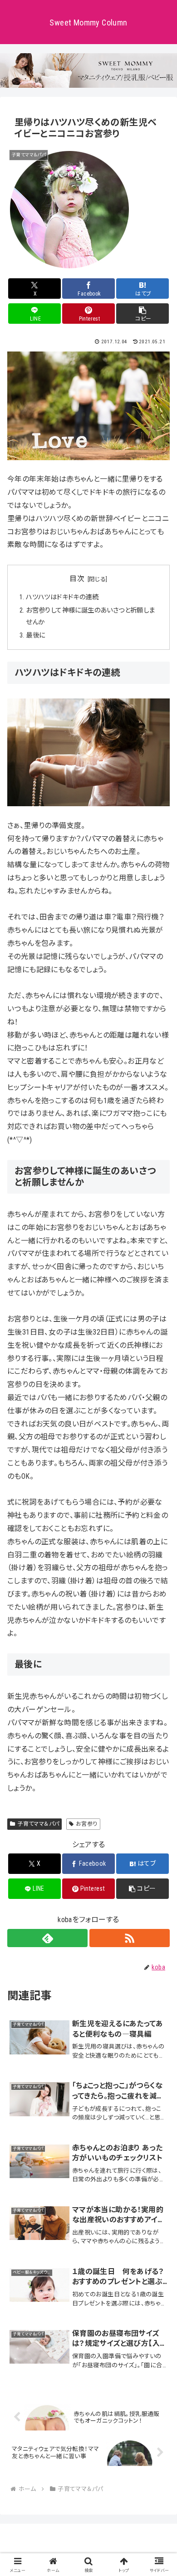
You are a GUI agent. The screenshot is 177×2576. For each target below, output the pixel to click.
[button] (143, 314)
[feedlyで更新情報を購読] (47, 1938)
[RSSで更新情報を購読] (130, 1938)
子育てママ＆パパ (38, 1824)
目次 (77, 579)
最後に (35, 635)
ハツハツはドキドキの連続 (62, 597)
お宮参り (87, 1824)
